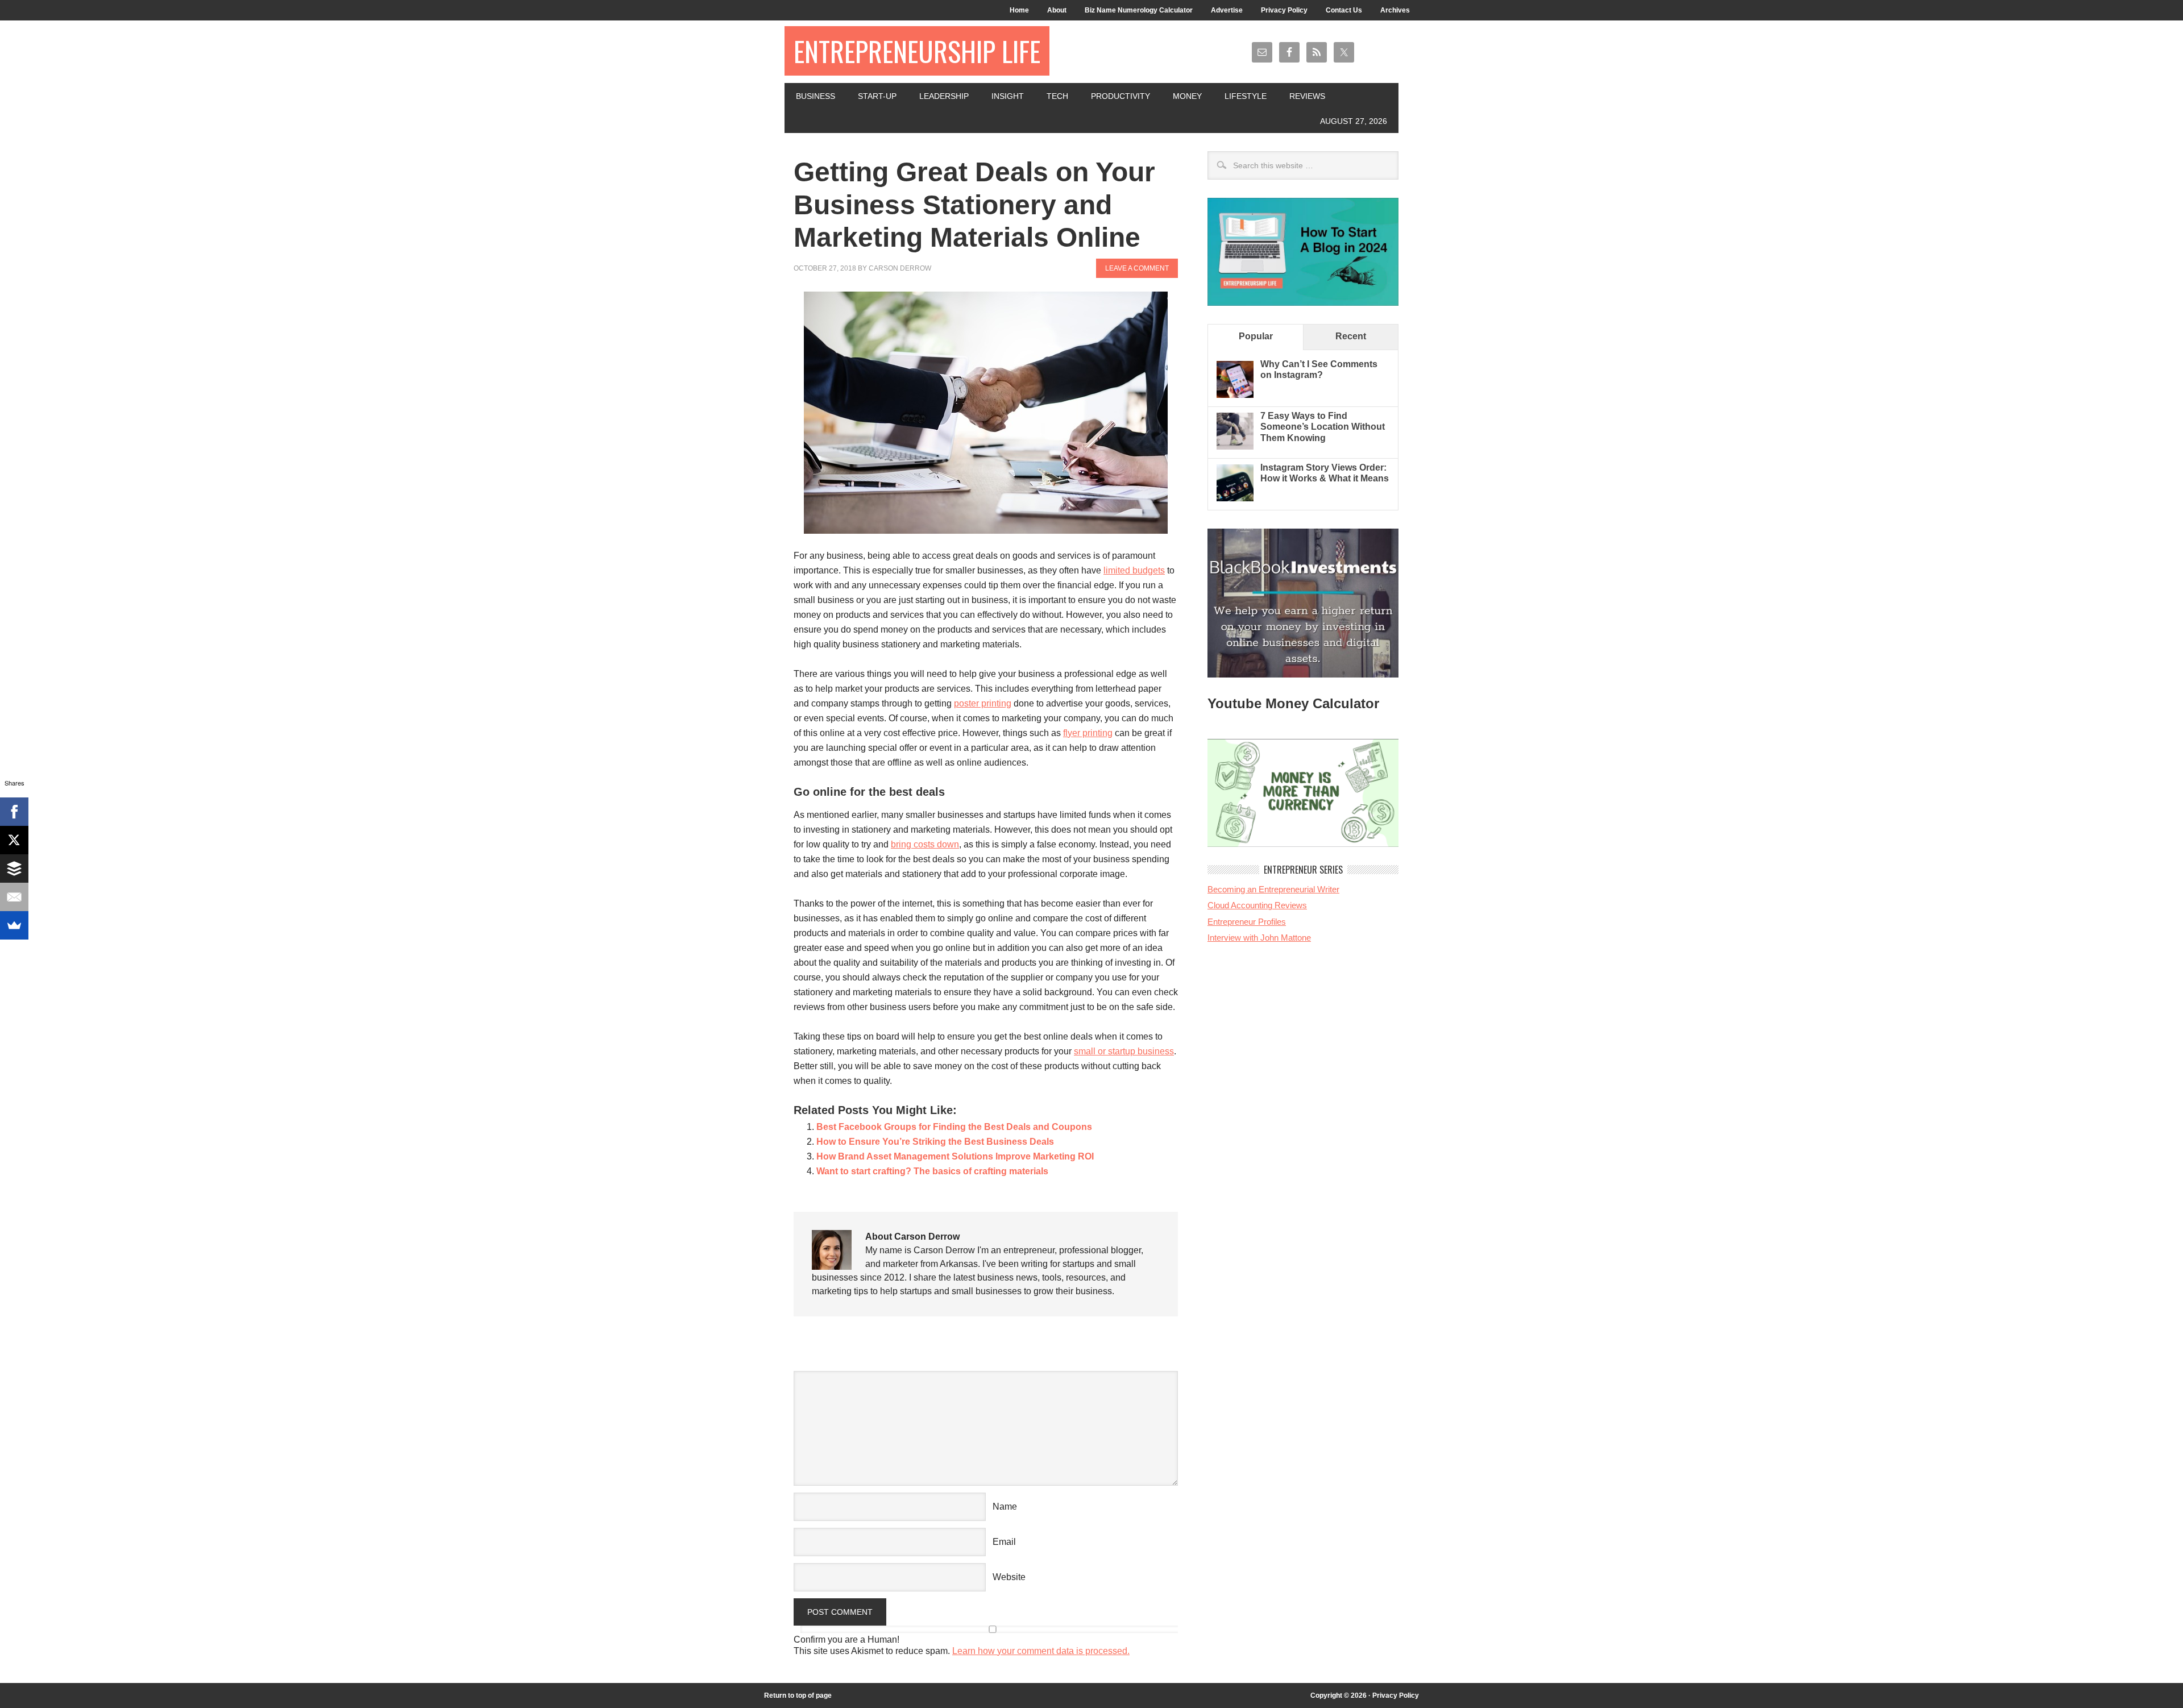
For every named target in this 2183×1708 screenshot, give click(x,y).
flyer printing (1088, 733)
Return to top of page (798, 1695)
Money (1187, 96)
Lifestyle (1246, 96)
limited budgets (1134, 570)
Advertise (1227, 10)
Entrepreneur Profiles (1247, 922)
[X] (14, 840)
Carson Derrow (900, 268)
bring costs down (925, 844)
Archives (1395, 10)
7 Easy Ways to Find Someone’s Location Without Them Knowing (1323, 427)
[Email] (14, 897)
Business (815, 96)
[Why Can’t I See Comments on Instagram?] (1235, 395)
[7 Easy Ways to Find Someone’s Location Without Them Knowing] (1235, 446)
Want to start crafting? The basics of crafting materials (932, 1171)
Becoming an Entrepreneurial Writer (1273, 889)
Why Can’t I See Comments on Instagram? (1319, 369)
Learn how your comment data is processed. (1041, 1651)
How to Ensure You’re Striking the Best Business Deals (935, 1142)
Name (1005, 1507)
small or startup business (1124, 1051)
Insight (1008, 96)
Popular (1256, 336)
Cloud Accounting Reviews (1257, 905)
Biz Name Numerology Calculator (1139, 10)
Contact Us (1344, 10)
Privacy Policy (1284, 10)
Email (1004, 1542)
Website (1009, 1577)
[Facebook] (14, 812)
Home (1019, 10)
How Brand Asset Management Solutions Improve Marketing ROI (955, 1156)
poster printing (983, 703)
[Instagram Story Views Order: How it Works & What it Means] (1235, 498)
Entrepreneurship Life (917, 51)
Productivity (1120, 96)
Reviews (1307, 96)
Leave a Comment (1137, 268)
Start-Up (877, 96)
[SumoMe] (14, 925)
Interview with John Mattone (1259, 938)
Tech (1057, 96)
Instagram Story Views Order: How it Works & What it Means (1325, 473)
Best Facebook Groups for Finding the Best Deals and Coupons (954, 1127)
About (1057, 10)
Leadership (944, 96)
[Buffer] (14, 868)
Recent (1351, 336)
